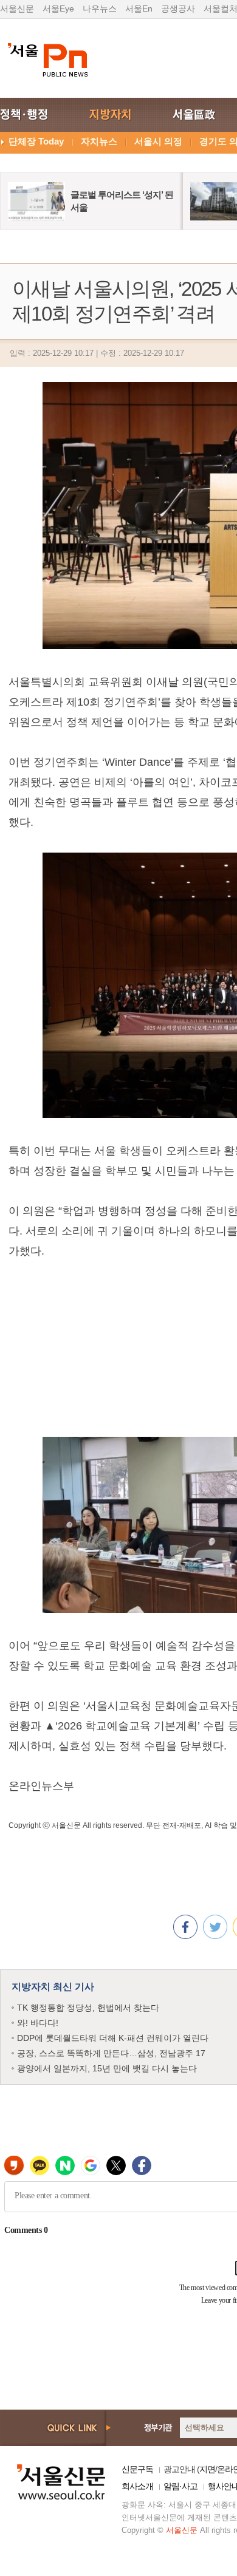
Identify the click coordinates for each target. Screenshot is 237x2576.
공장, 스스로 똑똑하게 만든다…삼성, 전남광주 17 (111, 2053)
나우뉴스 (100, 9)
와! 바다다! (38, 2023)
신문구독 (137, 2469)
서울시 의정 (158, 141)
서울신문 (17, 9)
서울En (139, 9)
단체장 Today (36, 141)
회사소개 (137, 2486)
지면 (207, 2469)
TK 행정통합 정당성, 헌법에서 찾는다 (88, 2008)
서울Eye (58, 9)
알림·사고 (180, 2486)
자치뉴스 (99, 141)
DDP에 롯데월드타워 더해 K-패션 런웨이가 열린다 (113, 2038)
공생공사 (178, 9)
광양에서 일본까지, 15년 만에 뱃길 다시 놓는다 (107, 2068)
